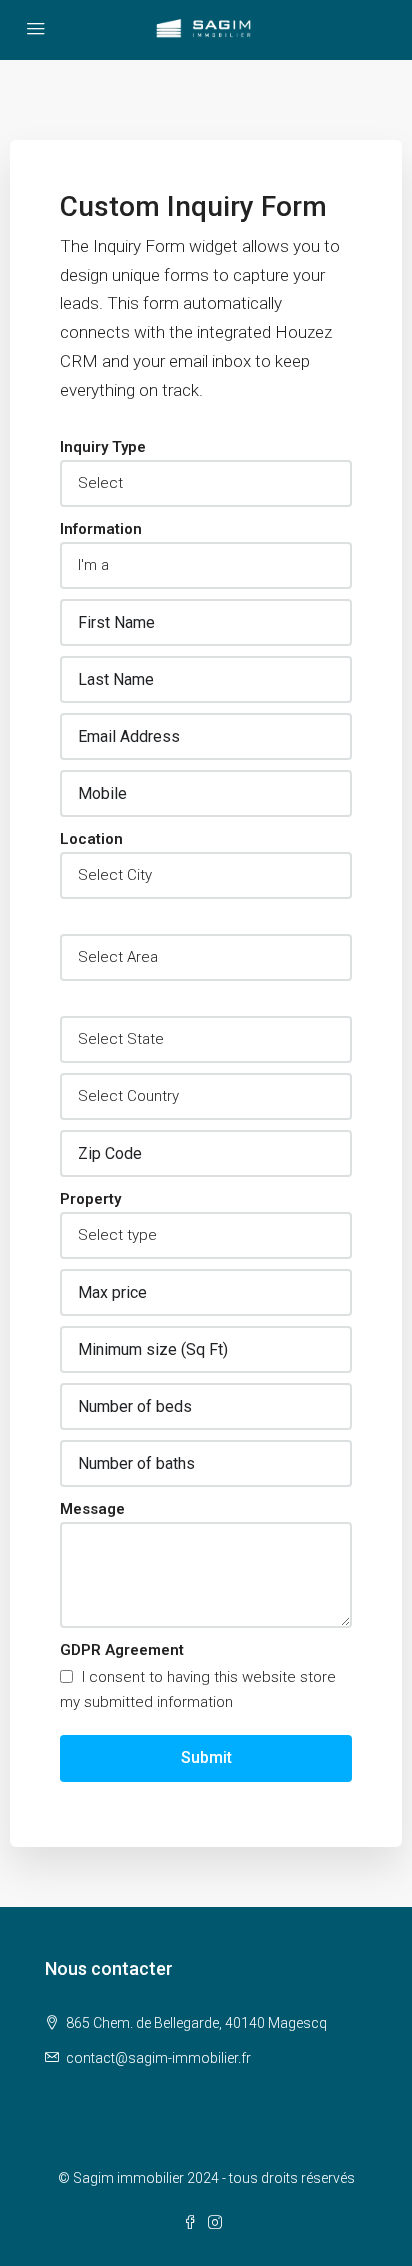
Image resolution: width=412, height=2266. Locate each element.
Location (91, 839)
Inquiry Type (103, 447)
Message (92, 1509)
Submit (206, 1757)
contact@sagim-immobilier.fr (158, 2058)
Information (101, 529)
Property (90, 1199)
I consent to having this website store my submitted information (198, 1689)
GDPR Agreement (122, 1650)
